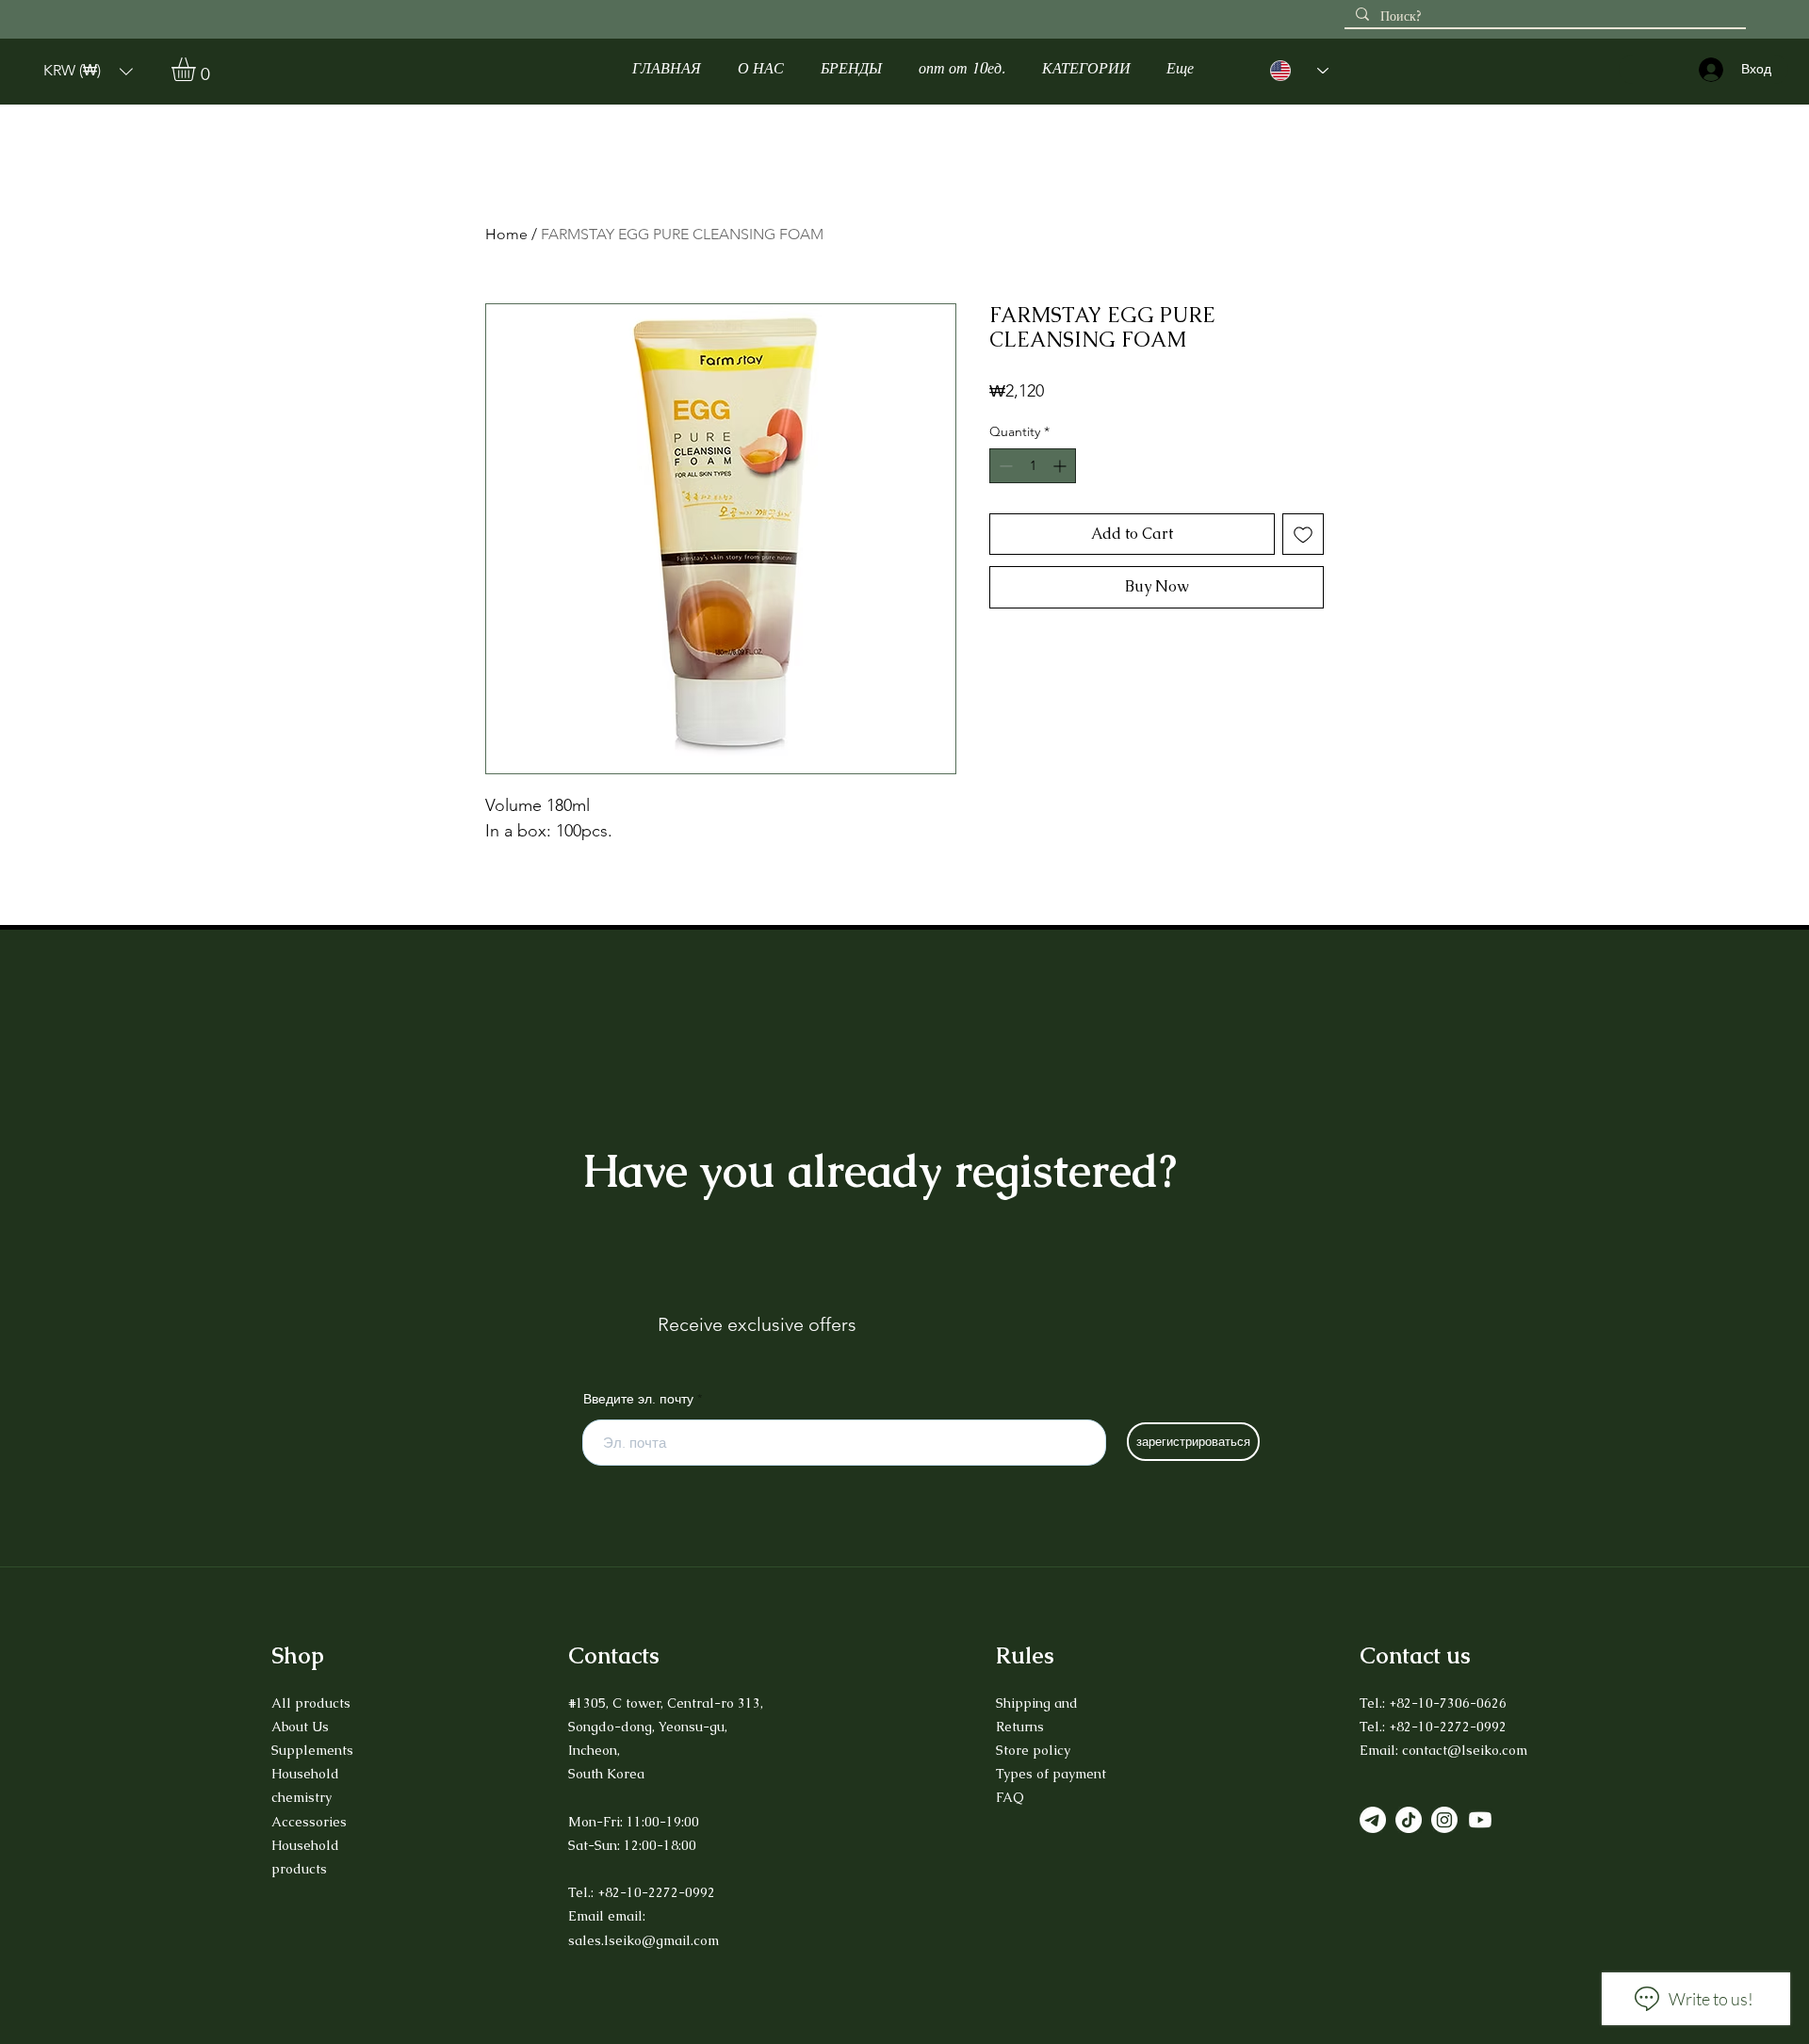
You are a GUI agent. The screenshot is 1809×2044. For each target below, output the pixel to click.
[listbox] (88, 71)
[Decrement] (1004, 466)
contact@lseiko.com (1465, 1750)
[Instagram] (1444, 1820)
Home (506, 234)
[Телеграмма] (1373, 1820)
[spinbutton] (1033, 466)
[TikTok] (1409, 1820)
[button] (88, 71)
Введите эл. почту (638, 1399)
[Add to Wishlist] (1303, 534)
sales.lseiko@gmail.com (644, 1940)
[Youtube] (1480, 1820)
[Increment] (1061, 466)
